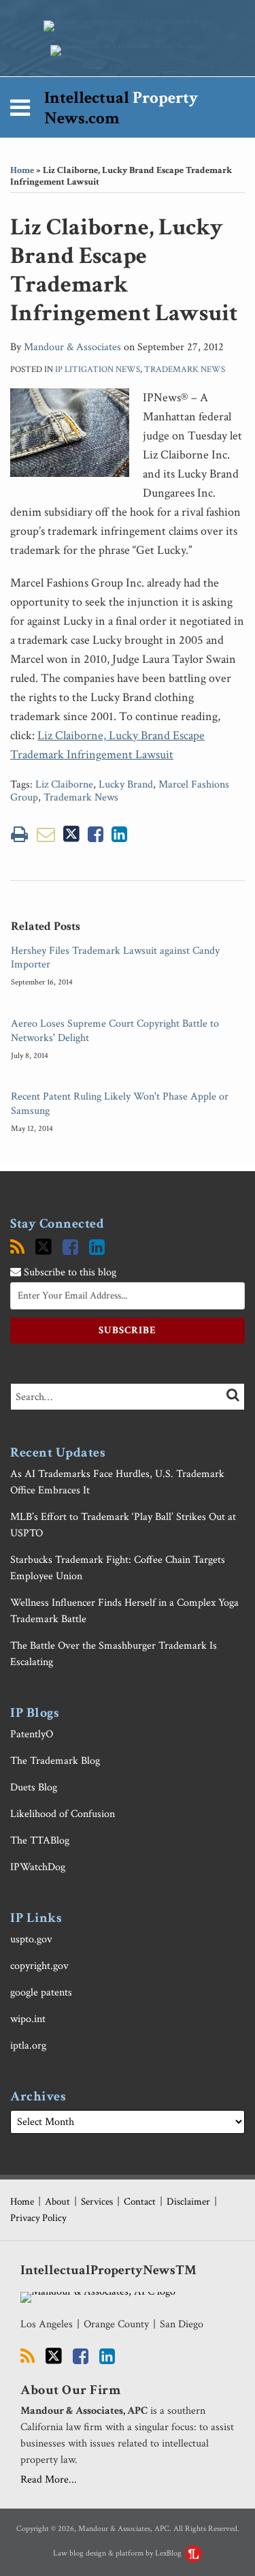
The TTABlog (40, 1841)
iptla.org (28, 2046)
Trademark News (185, 370)
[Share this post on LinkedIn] (119, 834)
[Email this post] (46, 834)
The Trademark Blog (55, 1761)
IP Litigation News (98, 370)
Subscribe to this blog (69, 1272)
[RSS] (17, 1247)
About (57, 2202)
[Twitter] (44, 1247)
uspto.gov (31, 1939)
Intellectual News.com (121, 108)
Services (97, 2202)
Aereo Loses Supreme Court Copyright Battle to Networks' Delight (115, 1031)
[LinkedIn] (97, 1247)
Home (22, 170)
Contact (140, 2202)
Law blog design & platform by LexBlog (118, 2553)
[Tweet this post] (71, 834)
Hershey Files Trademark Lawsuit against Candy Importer (115, 958)
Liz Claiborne (64, 785)
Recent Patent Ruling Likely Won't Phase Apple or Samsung (120, 1104)
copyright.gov (39, 1966)
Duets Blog (34, 1787)
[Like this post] (96, 834)
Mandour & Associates (72, 347)
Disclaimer (188, 2202)
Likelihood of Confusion (63, 1814)
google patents (41, 1992)
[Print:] (19, 835)
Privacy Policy (38, 2218)
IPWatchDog (38, 1867)
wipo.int (28, 2019)
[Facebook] (70, 1247)
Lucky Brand (126, 785)
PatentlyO (32, 1734)
